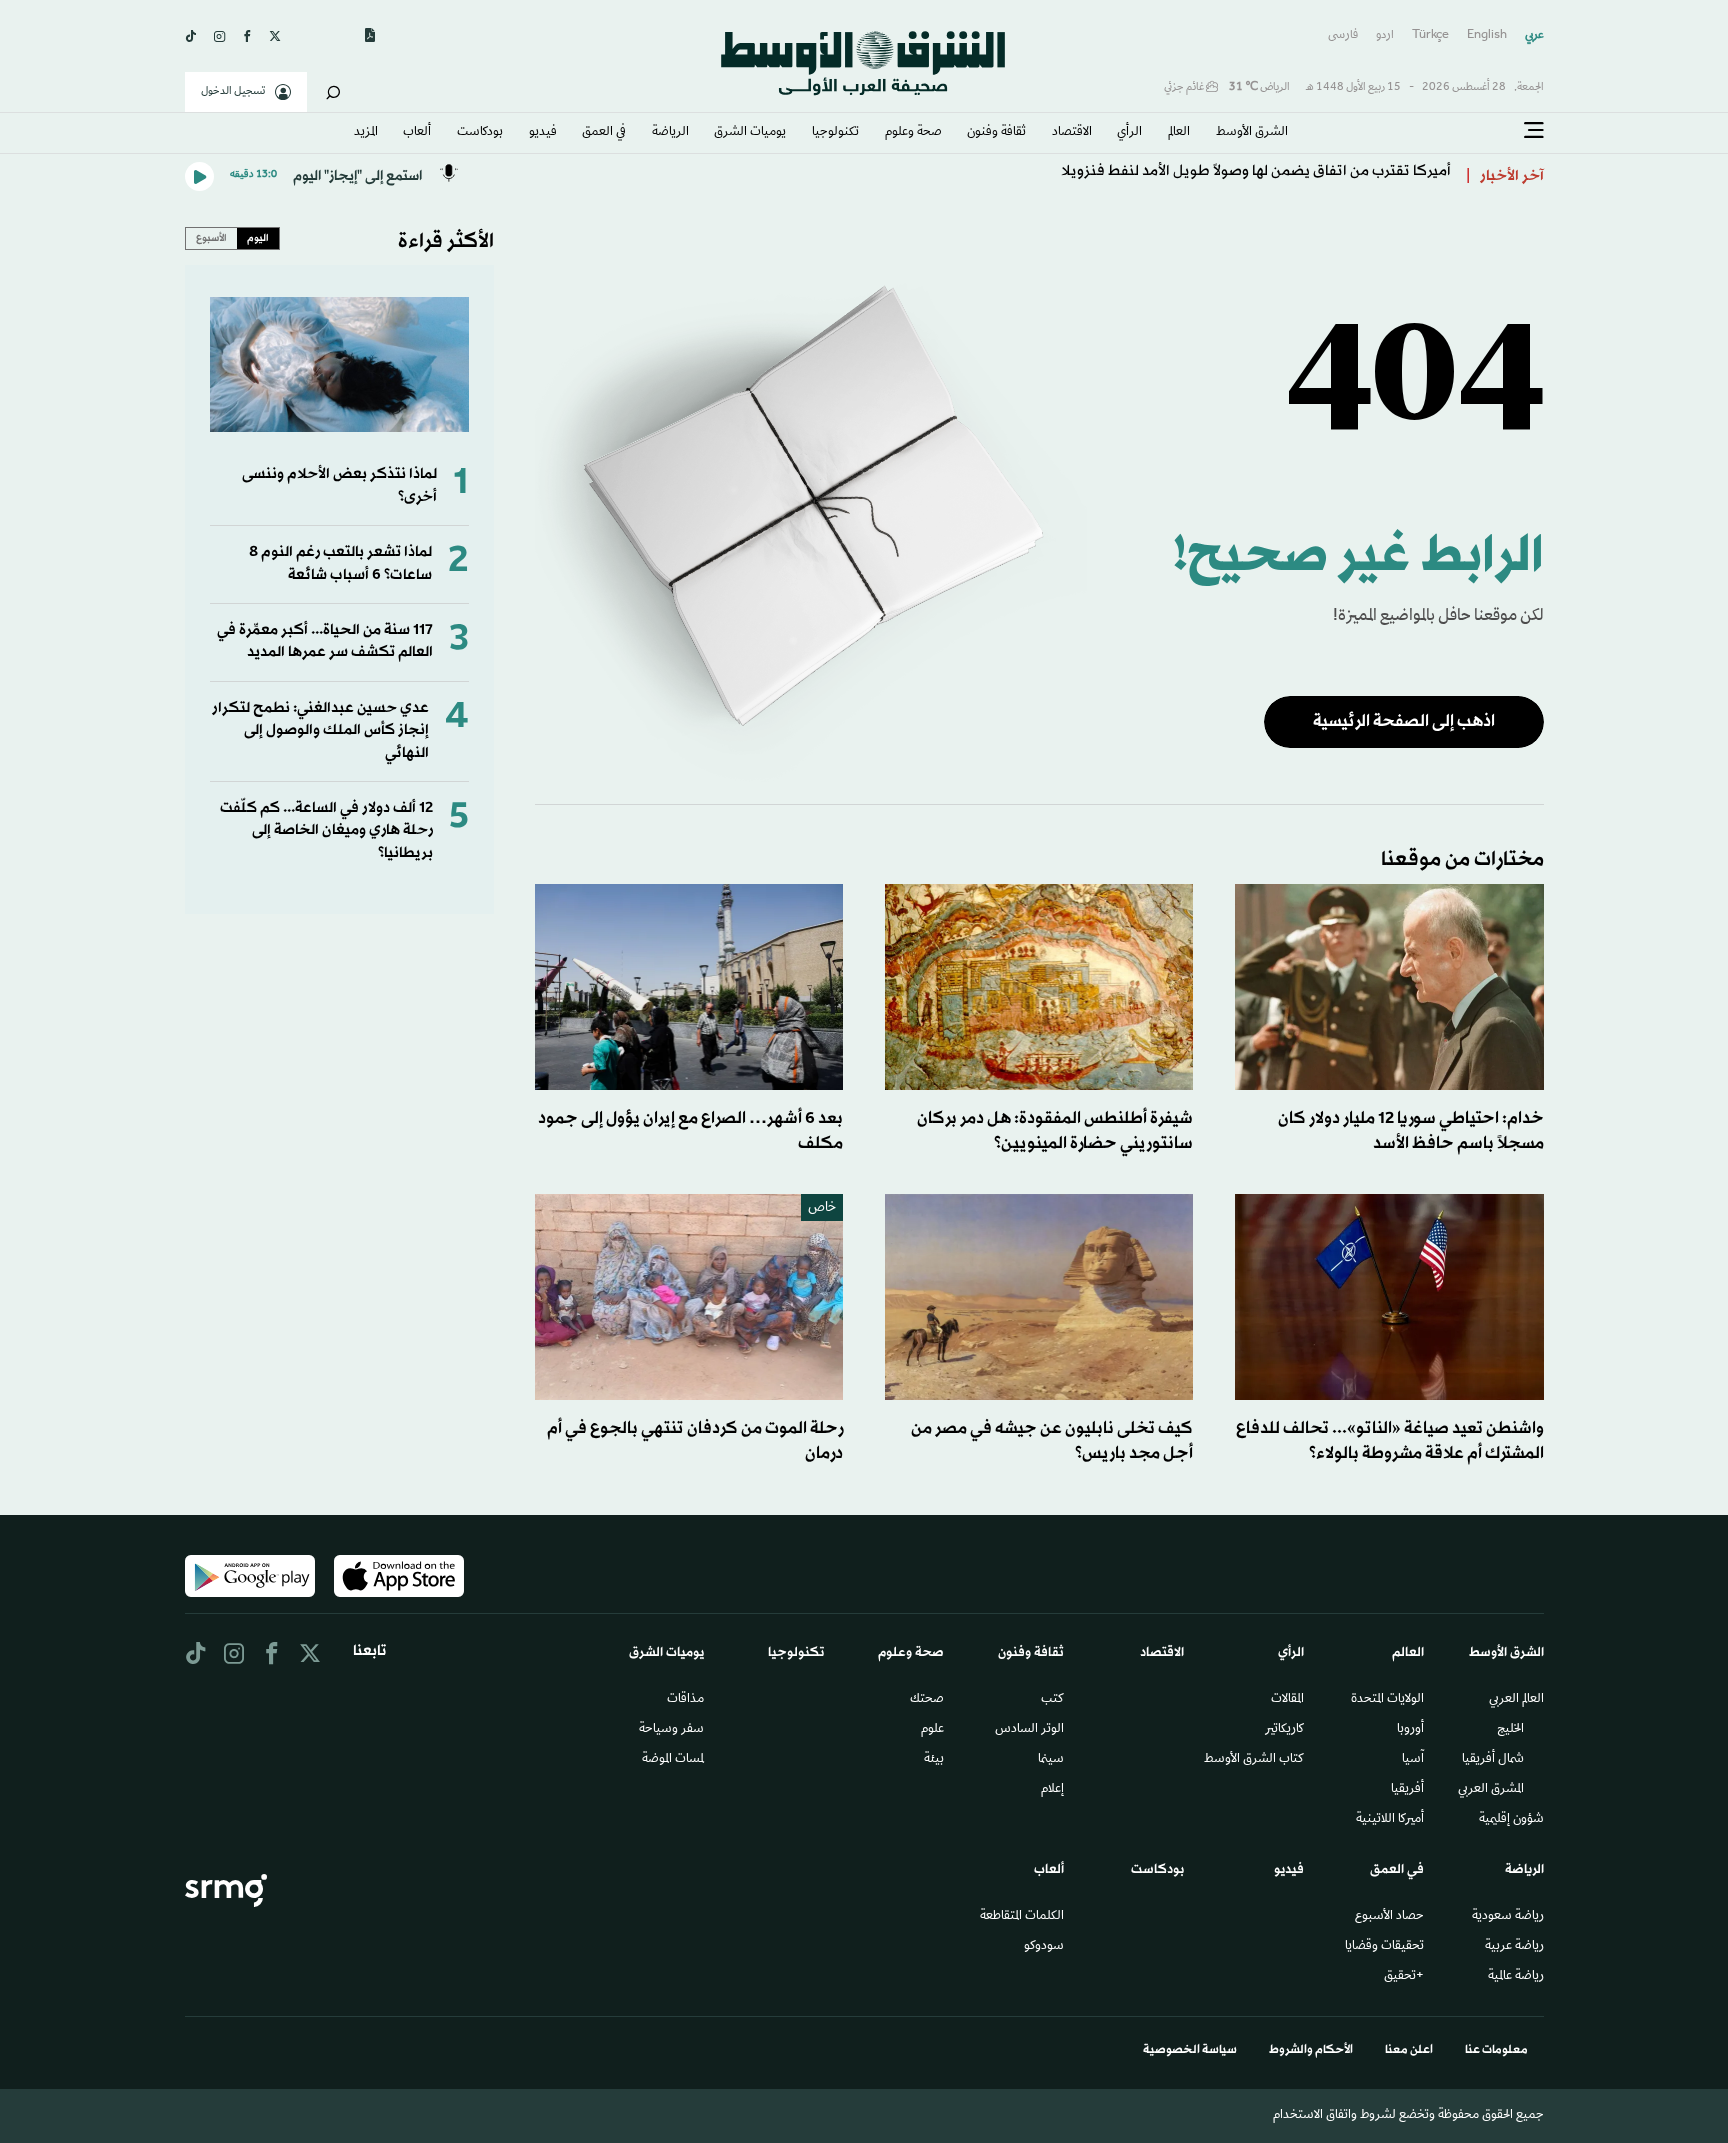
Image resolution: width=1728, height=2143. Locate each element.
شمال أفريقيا (1493, 1760)
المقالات (1287, 1700)
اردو (1385, 35)
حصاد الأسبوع (1389, 1917)
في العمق (604, 133)
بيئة (934, 1760)
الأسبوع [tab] (211, 238)
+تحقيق (1404, 1977)
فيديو (543, 133)
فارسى (1343, 35)
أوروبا (1410, 1730)
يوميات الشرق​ (750, 133)
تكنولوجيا (835, 133)
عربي (1534, 35)
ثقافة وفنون (996, 133)
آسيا (1413, 1760)
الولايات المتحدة (1387, 1700)
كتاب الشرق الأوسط (1254, 1760)
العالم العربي (1516, 1700)
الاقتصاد (1072, 133)
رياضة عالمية (1516, 1977)
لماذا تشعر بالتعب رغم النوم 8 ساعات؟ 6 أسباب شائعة (340, 563)
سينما (1051, 1760)
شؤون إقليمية (1511, 1820)
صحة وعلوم (913, 133)
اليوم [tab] (258, 238)
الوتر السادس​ (1029, 1730)
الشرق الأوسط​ (1252, 133)
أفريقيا (1407, 1790)
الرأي (1129, 133)
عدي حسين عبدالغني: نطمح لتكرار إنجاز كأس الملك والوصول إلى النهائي (320, 731)
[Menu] (1534, 131)
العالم (1179, 133)
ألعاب (417, 133)
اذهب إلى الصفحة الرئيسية (1404, 721)
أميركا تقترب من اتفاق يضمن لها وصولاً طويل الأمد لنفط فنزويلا (1256, 176)
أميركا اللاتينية (1390, 1820)
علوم (932, 1730)
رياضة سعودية (1508, 1917)
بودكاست (480, 133)
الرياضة (670, 133)
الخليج (1510, 1730)
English (1487, 35)
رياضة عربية (1514, 1947)
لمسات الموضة (673, 1760)
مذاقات (685, 1700)
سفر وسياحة (671, 1730)
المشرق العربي (1491, 1790)
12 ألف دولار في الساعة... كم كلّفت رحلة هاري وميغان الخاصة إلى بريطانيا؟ (326, 831)
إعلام (1052, 1790)
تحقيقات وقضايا (1384, 1947)
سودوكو (1044, 1947)
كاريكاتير (1284, 1730)
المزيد (366, 133)
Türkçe (1430, 35)
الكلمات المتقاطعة (1022, 1917)
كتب (1052, 1700)
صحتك (927, 1700)
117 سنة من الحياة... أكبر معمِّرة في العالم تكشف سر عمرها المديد (325, 641)
